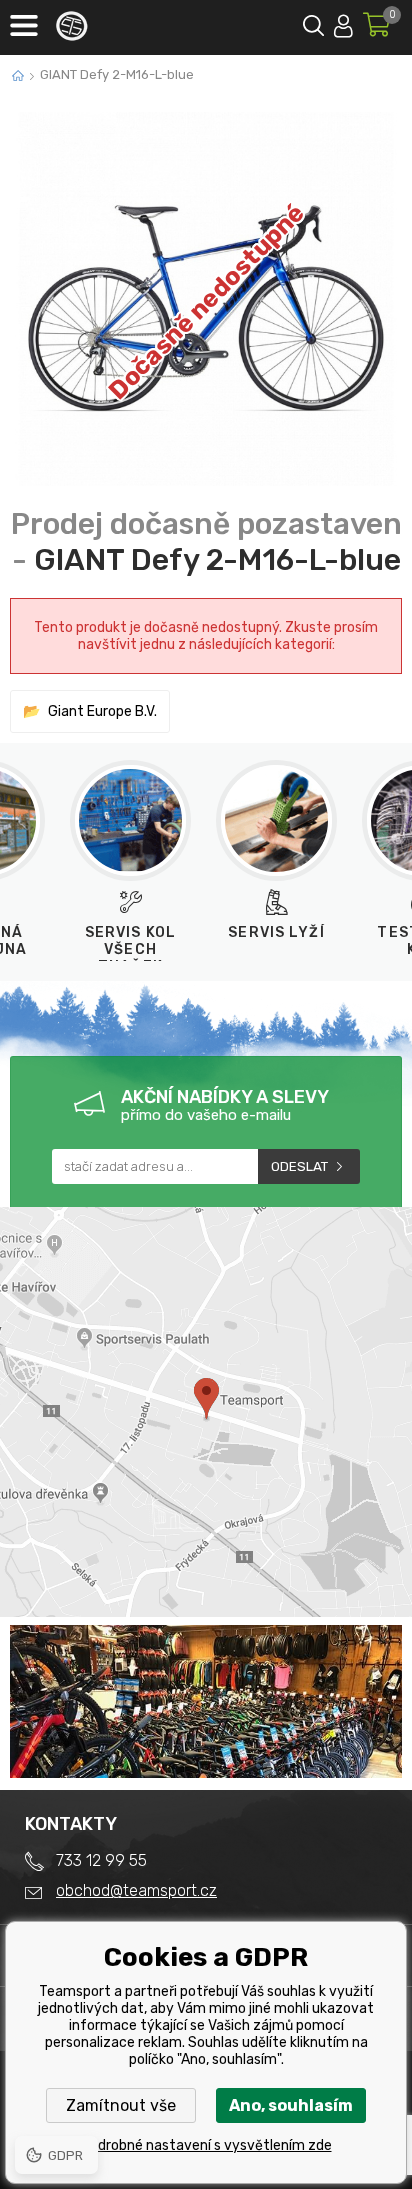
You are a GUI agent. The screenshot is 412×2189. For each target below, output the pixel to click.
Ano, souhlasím (291, 2105)
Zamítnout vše (121, 2105)
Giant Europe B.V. (102, 711)
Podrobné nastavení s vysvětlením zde (206, 2145)
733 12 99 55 (101, 1860)
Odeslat (299, 1166)
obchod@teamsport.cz (136, 1890)
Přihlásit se (343, 22)
